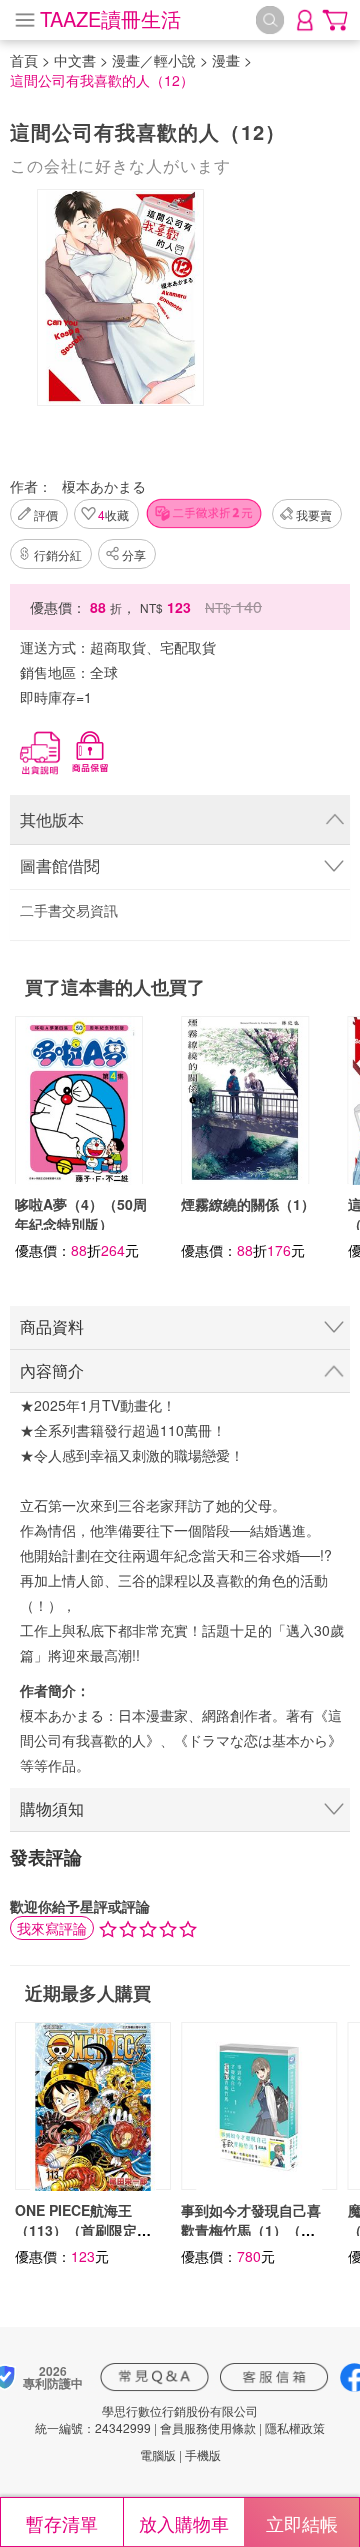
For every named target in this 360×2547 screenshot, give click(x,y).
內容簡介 (52, 1370)
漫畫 (226, 60)
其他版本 (52, 819)
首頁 (24, 60)
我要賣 (314, 514)
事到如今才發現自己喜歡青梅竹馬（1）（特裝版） (251, 2230)
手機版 (203, 2454)
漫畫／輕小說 (154, 60)
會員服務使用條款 (208, 2427)
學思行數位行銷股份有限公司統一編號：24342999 (146, 2419)
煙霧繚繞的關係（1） (248, 1204)
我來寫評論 (52, 1928)
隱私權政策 (295, 2427)
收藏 (113, 514)
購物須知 (52, 1808)
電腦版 (158, 2454)
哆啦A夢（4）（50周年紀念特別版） (81, 1214)
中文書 (75, 60)
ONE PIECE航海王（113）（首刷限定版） (76, 2230)
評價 (46, 514)
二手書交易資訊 (69, 910)
